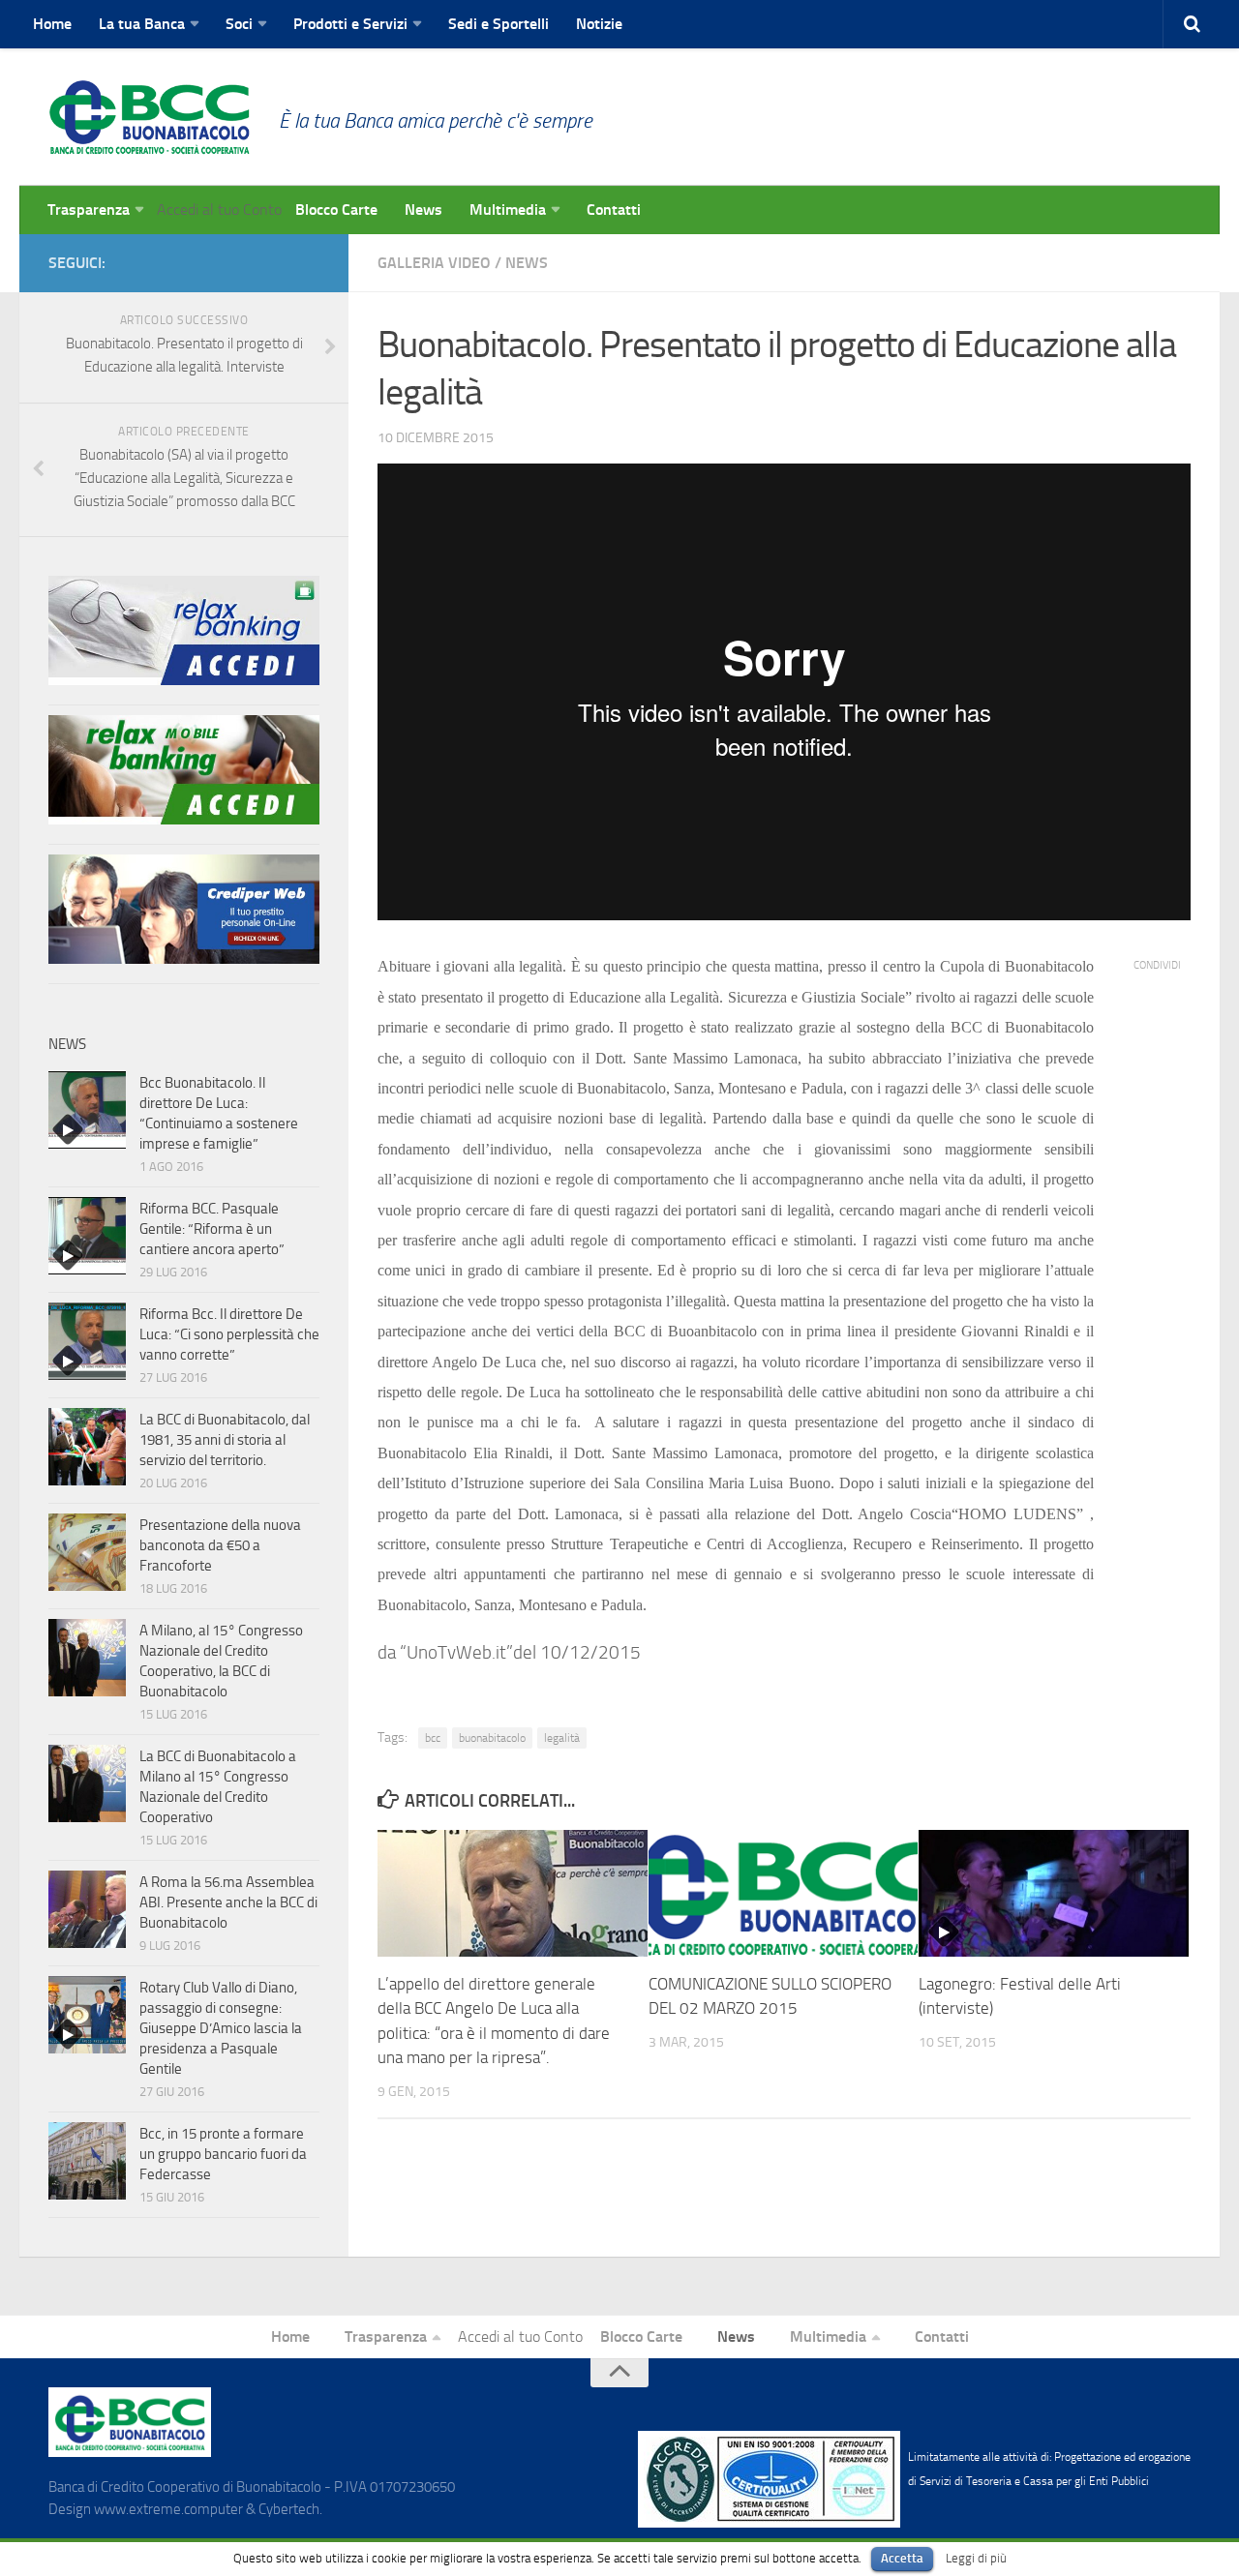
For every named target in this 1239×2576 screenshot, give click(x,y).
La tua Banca (142, 24)
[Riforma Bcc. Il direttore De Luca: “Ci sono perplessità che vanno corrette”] (87, 1341)
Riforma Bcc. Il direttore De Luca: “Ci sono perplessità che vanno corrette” (229, 1334)
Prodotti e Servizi (350, 24)
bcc (433, 1738)
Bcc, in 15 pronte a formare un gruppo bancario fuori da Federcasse (223, 2154)
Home (52, 24)
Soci (239, 24)
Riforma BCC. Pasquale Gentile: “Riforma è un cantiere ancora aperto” (212, 1229)
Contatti (614, 210)
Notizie (599, 24)
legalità (562, 1738)
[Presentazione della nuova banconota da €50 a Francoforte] (87, 1552)
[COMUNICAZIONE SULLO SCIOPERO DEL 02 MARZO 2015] (784, 1893)
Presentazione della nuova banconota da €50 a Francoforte (220, 1545)
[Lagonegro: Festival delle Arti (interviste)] (1054, 1893)
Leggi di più (976, 2558)
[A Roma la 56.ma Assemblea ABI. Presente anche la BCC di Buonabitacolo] (87, 1909)
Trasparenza (89, 210)
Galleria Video (434, 263)
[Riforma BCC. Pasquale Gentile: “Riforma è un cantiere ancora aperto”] (87, 1236)
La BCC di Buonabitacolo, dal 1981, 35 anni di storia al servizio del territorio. (225, 1440)
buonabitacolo (492, 1738)
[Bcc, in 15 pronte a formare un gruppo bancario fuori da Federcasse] (87, 2161)
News (423, 210)
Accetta (902, 2558)
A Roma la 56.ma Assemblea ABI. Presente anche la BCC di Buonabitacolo (228, 1902)
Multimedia (508, 210)
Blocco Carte (336, 210)
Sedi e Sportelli (499, 24)
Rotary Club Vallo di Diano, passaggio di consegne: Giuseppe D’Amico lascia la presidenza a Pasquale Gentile (221, 2028)
